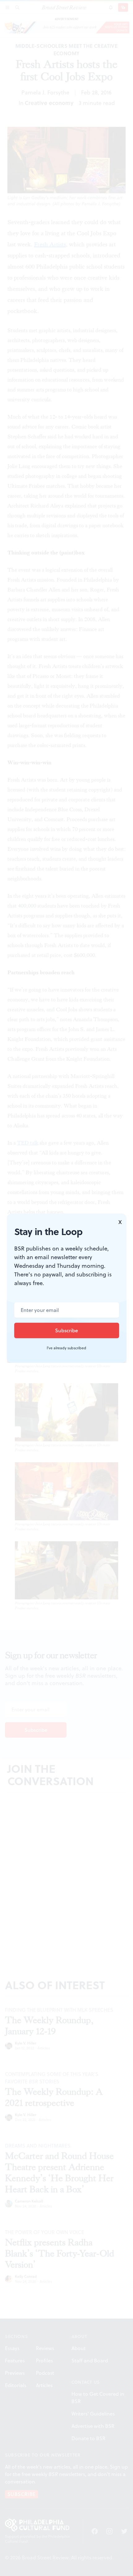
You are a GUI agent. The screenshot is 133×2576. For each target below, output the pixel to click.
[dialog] (66, 1288)
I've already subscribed (66, 1348)
